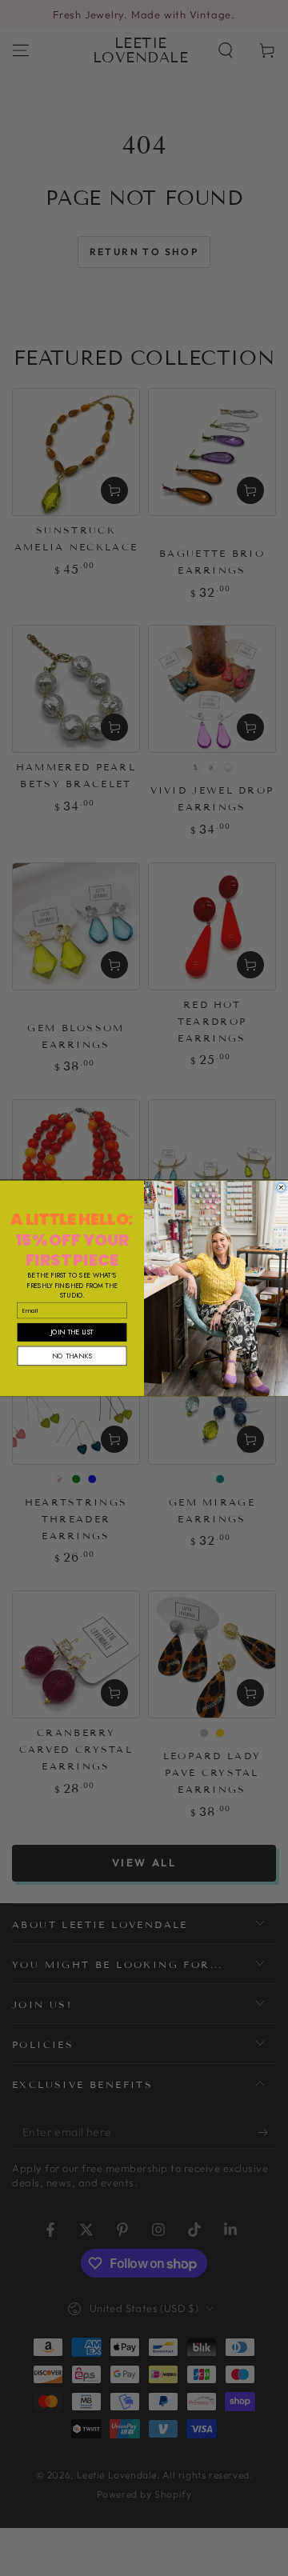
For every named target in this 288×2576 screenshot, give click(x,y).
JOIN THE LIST (72, 1332)
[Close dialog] (282, 1187)
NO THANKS (72, 1356)
